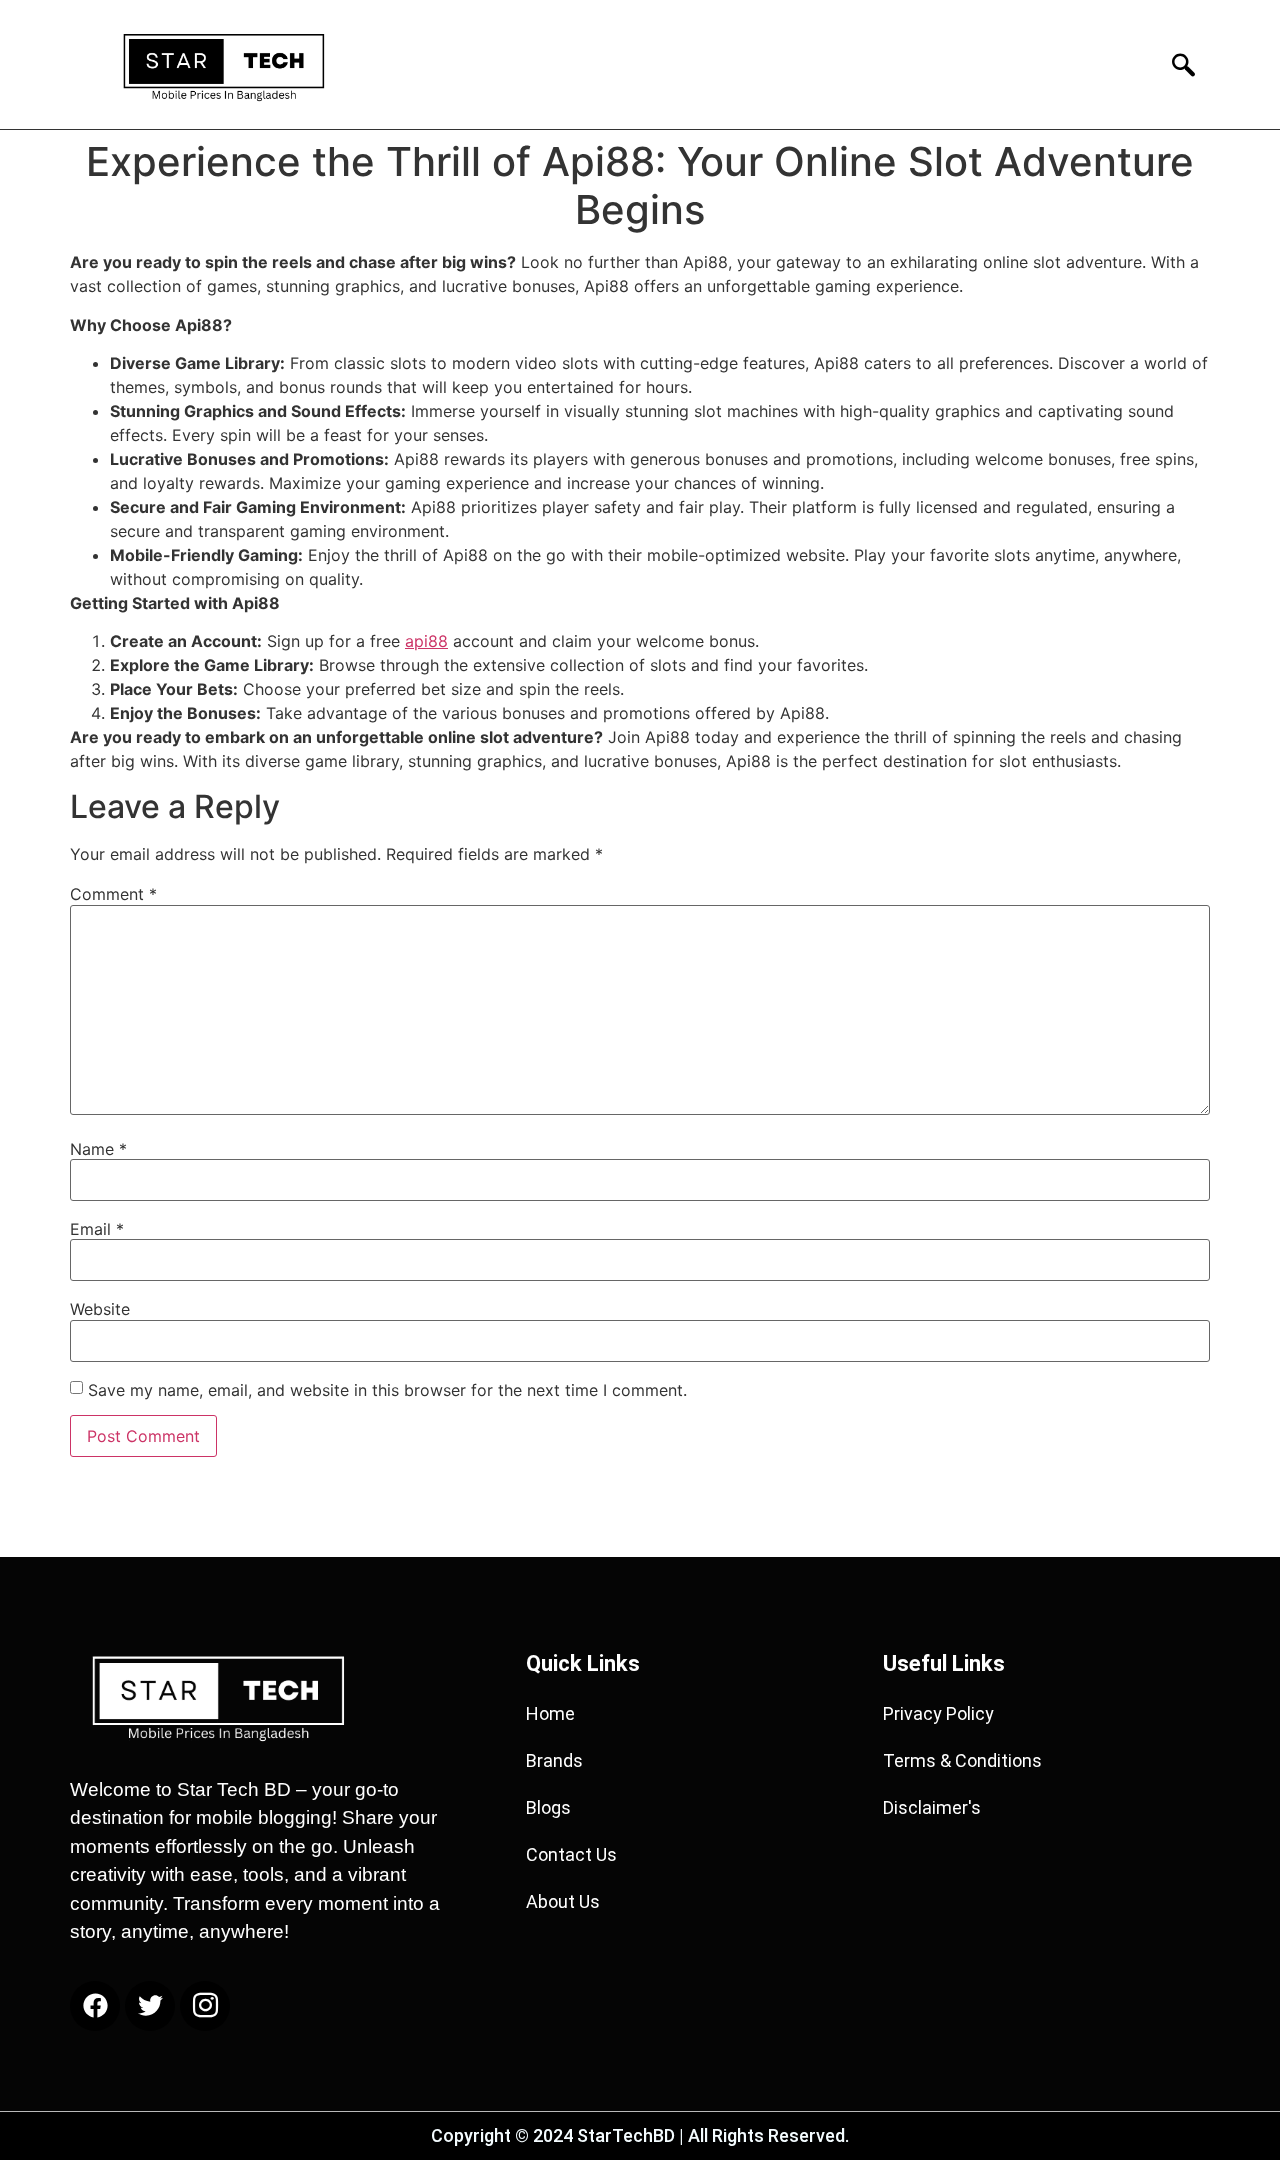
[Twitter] (150, 2006)
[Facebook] (95, 2006)
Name (98, 1149)
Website (100, 1309)
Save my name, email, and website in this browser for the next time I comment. (387, 1390)
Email (97, 1229)
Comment (113, 894)
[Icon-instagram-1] (205, 2006)
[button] (1177, 64)
